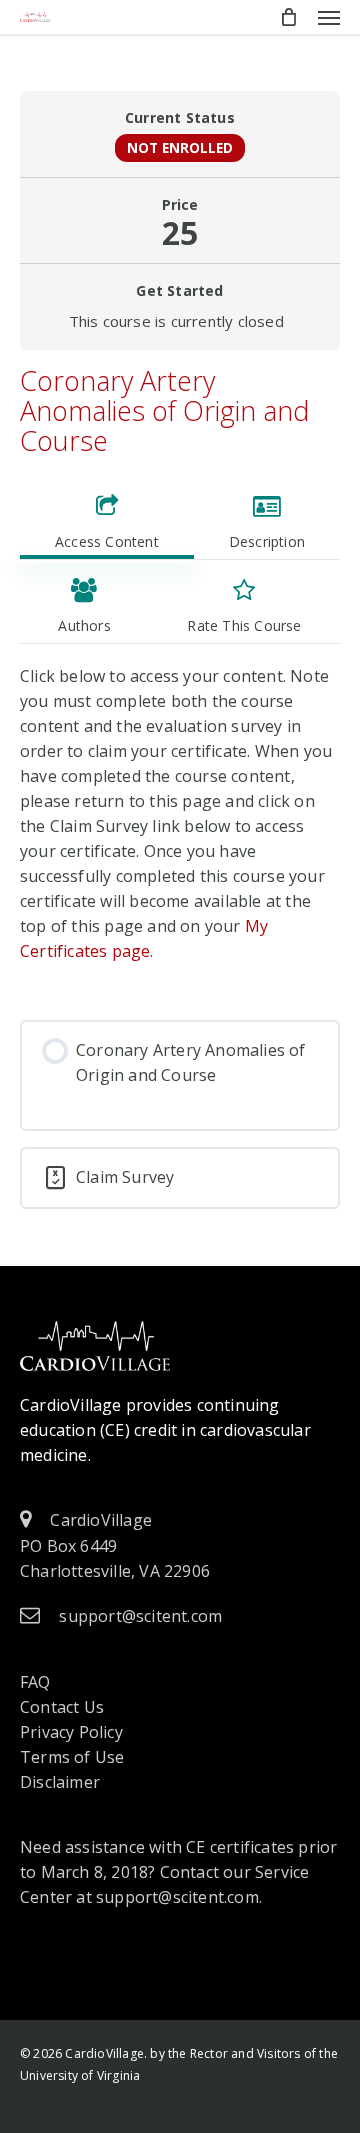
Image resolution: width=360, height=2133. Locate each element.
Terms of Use (72, 1757)
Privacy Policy (71, 1732)
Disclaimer (60, 1782)
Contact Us (62, 1707)
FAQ (35, 1682)
